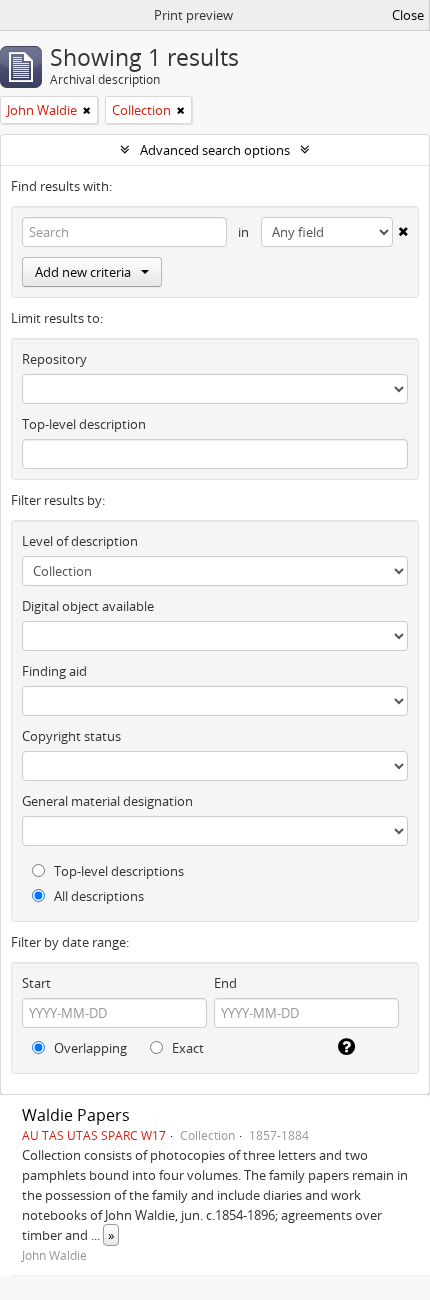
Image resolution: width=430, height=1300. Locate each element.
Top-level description (84, 424)
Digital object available (88, 606)
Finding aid (54, 671)
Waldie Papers (76, 1115)
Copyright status (71, 736)
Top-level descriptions (117, 871)
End (225, 983)
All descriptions (97, 896)
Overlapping (89, 1048)
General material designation (107, 801)
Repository (54, 359)
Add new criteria (83, 272)
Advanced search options (215, 150)
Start (36, 983)
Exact (186, 1048)
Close (408, 15)
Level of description (80, 541)
